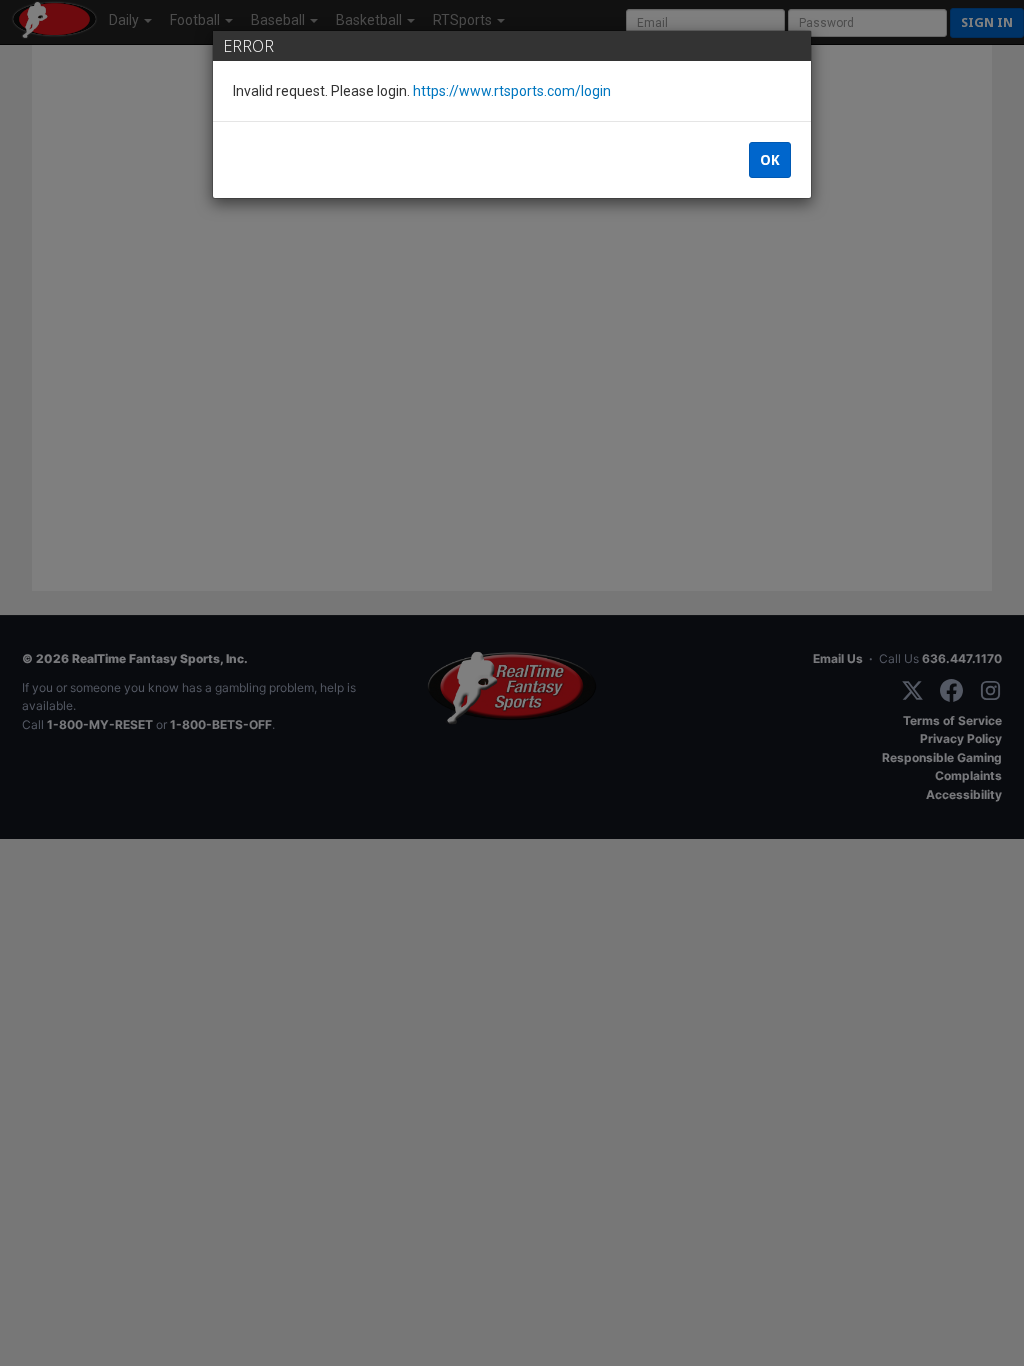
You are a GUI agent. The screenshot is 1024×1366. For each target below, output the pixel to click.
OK (770, 160)
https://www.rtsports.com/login (512, 91)
